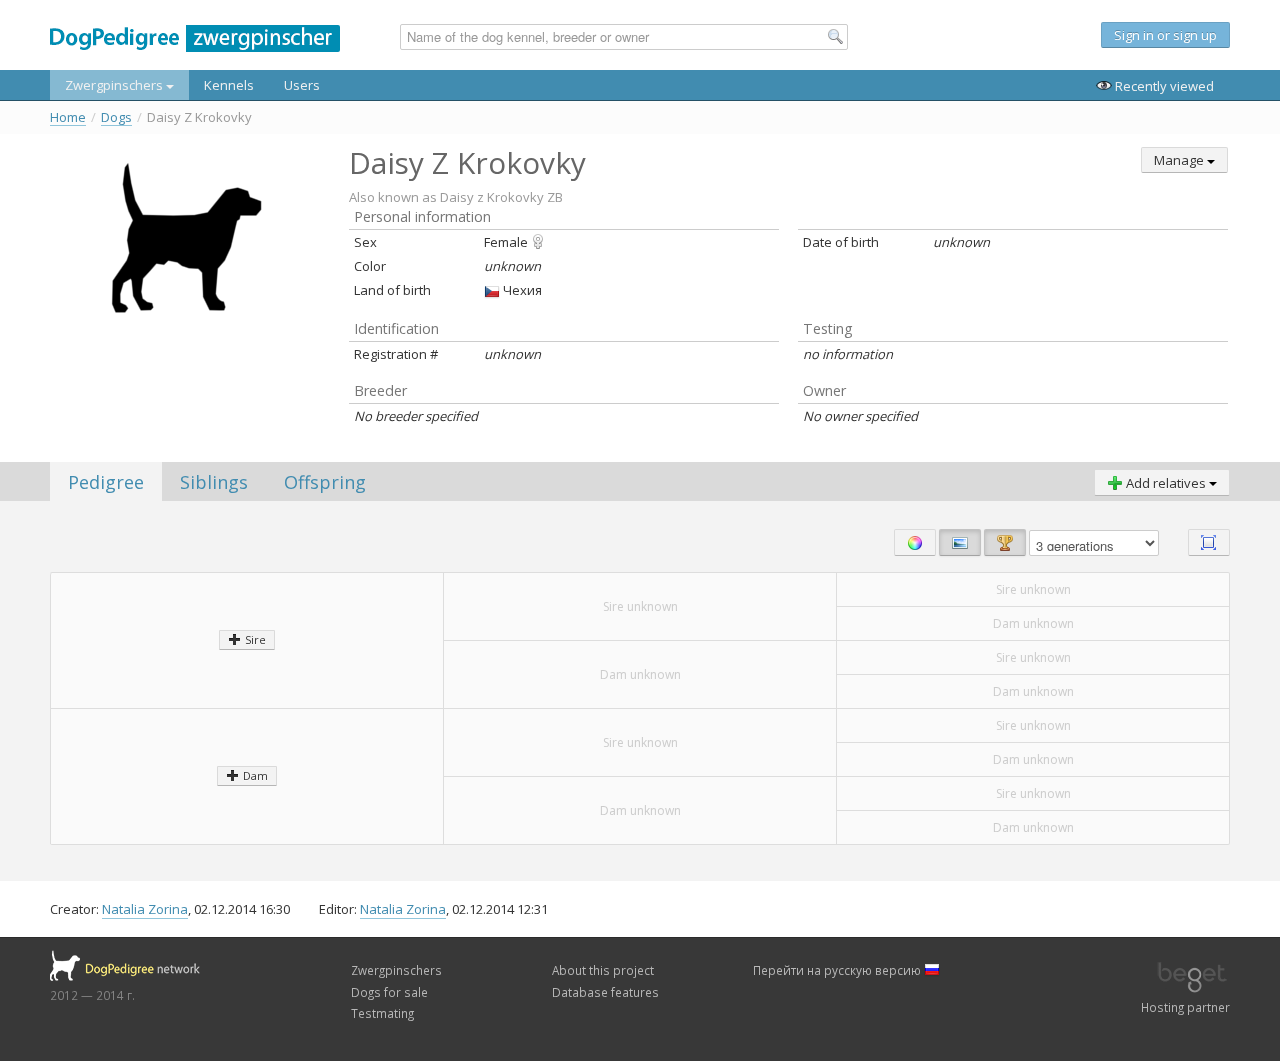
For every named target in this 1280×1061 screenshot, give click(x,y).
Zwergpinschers (115, 85)
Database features (605, 992)
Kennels (229, 85)
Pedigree (106, 482)
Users (302, 85)
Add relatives (1166, 483)
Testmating (382, 1013)
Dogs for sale (389, 992)
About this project (603, 970)
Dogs (116, 117)
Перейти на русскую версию (838, 970)
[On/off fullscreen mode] (1209, 542)
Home (68, 117)
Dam (254, 775)
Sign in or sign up (1165, 35)
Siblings (214, 482)
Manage (1180, 160)
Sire (254, 639)
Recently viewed (1163, 86)
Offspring (325, 482)
